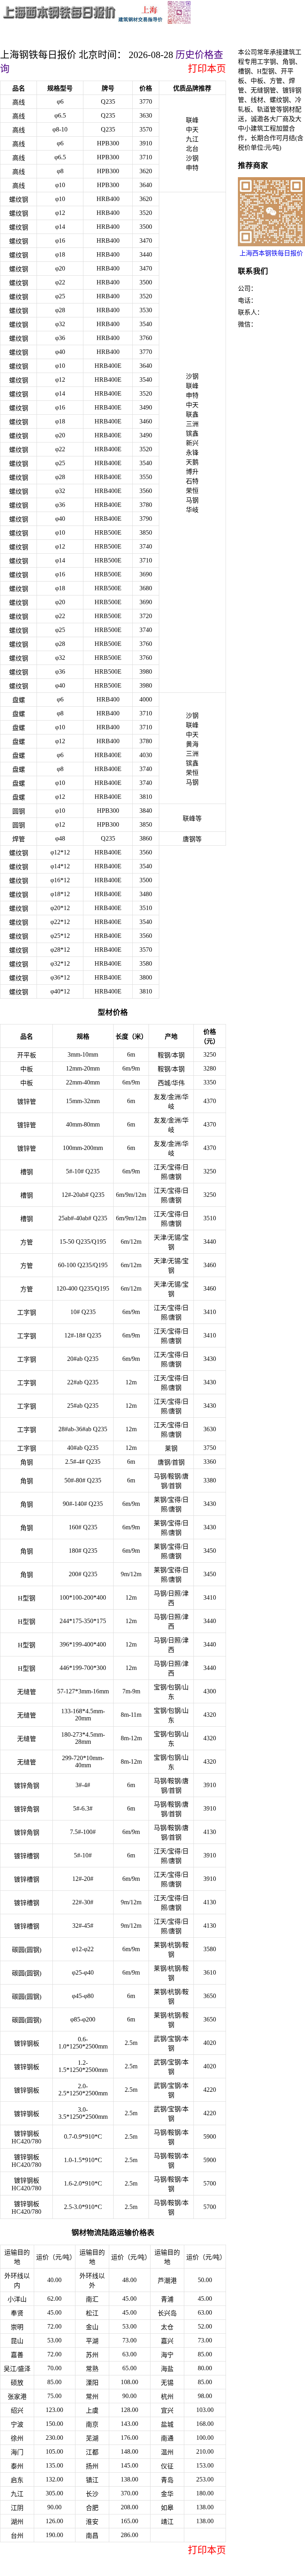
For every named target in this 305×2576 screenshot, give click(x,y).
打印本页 (207, 69)
